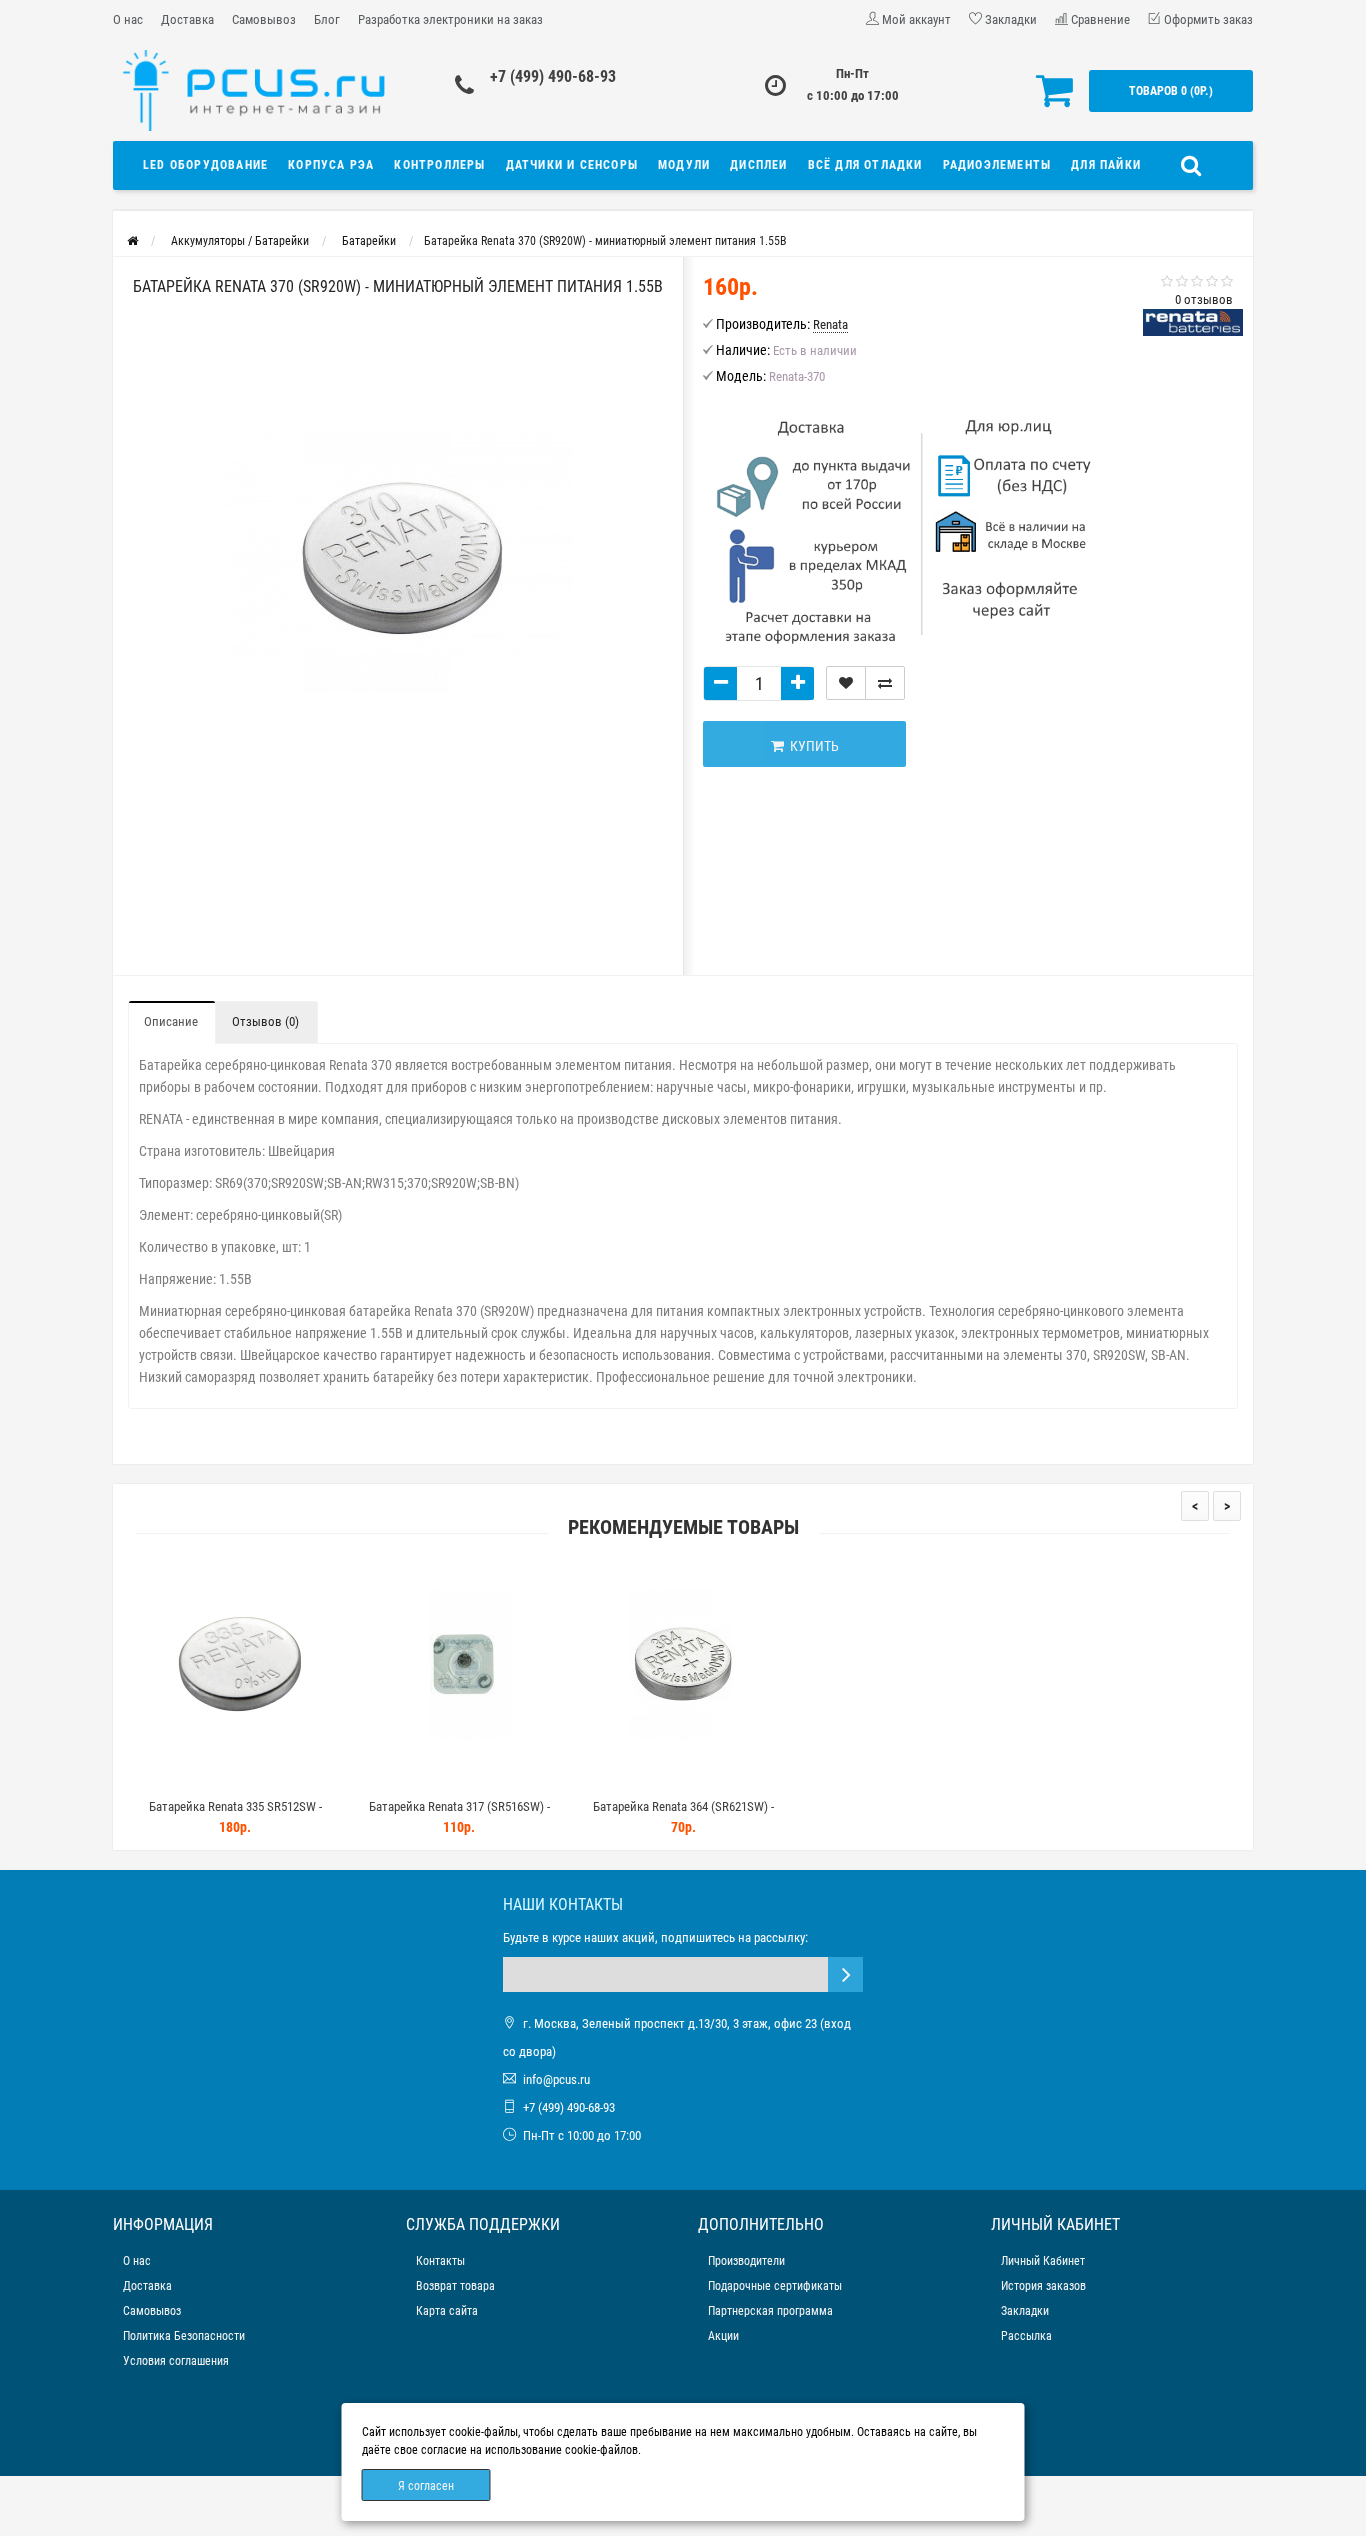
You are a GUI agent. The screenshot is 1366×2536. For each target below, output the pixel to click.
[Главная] (132, 241)
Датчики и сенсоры (572, 165)
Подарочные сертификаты (775, 2286)
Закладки (1025, 2311)
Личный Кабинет (1043, 2261)
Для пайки (1106, 165)
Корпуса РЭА (331, 165)
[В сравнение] (885, 683)
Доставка (187, 19)
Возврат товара (455, 2286)
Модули (684, 165)
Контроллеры (439, 165)
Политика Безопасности (184, 2336)
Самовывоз (264, 19)
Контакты (440, 2261)
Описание (171, 1021)
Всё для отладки (865, 165)
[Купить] (188, 1781)
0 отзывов (1204, 299)
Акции (723, 2336)
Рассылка (1026, 2336)
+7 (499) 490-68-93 (553, 76)
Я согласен (426, 2486)
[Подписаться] (845, 1974)
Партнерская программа (770, 2311)
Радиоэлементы (997, 165)
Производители (746, 2261)
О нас (128, 19)
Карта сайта (447, 2311)
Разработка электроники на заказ (450, 19)
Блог (327, 19)
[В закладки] (846, 683)
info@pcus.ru (556, 2079)
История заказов (1043, 2286)
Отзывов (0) (265, 1021)
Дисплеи (758, 165)
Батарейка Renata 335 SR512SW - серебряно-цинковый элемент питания (235, 1815)
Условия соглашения (176, 2361)
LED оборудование (205, 165)
